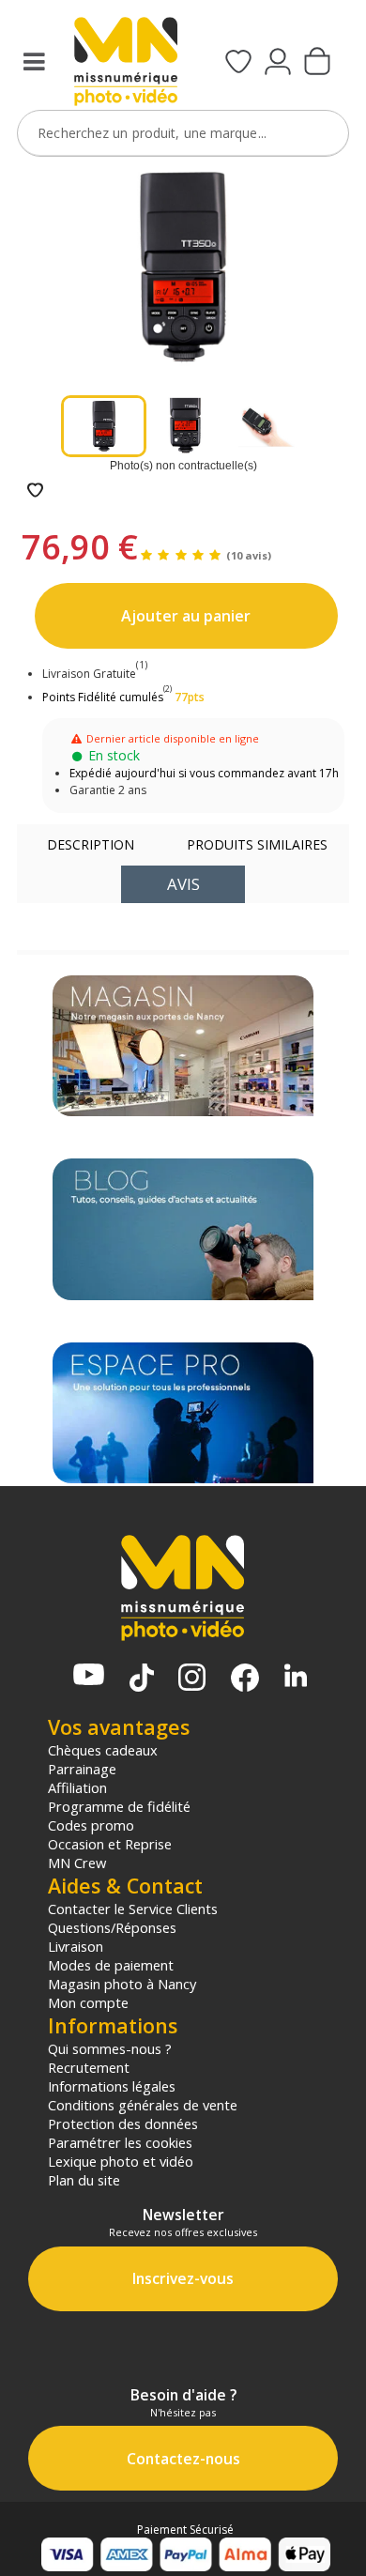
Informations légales (112, 2086)
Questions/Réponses (112, 1927)
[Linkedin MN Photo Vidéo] (296, 1677)
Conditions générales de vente (143, 2105)
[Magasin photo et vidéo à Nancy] (183, 1046)
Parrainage (82, 1769)
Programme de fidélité (119, 1806)
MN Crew (77, 1863)
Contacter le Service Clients (133, 1909)
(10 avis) (249, 555)
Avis (183, 884)
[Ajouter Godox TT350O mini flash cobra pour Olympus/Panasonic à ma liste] (35, 491)
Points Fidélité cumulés (103, 697)
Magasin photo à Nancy (122, 1984)
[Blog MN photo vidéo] (183, 1229)
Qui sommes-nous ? (110, 2048)
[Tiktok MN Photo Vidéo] (142, 1679)
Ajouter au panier (186, 616)
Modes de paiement (111, 1965)
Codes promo (91, 1825)
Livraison (76, 1946)
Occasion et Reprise (110, 1844)
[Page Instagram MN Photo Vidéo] (192, 1679)
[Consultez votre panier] (317, 63)
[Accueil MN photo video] (126, 63)
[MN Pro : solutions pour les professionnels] (183, 1413)
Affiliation (77, 1787)
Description (91, 844)
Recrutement (89, 2067)
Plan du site (84, 2180)
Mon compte (88, 2002)
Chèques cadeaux (103, 1750)
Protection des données (123, 2124)
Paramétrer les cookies (120, 2142)
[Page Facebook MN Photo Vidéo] (245, 1679)
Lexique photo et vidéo (121, 2161)
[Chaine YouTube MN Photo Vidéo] (89, 1676)
